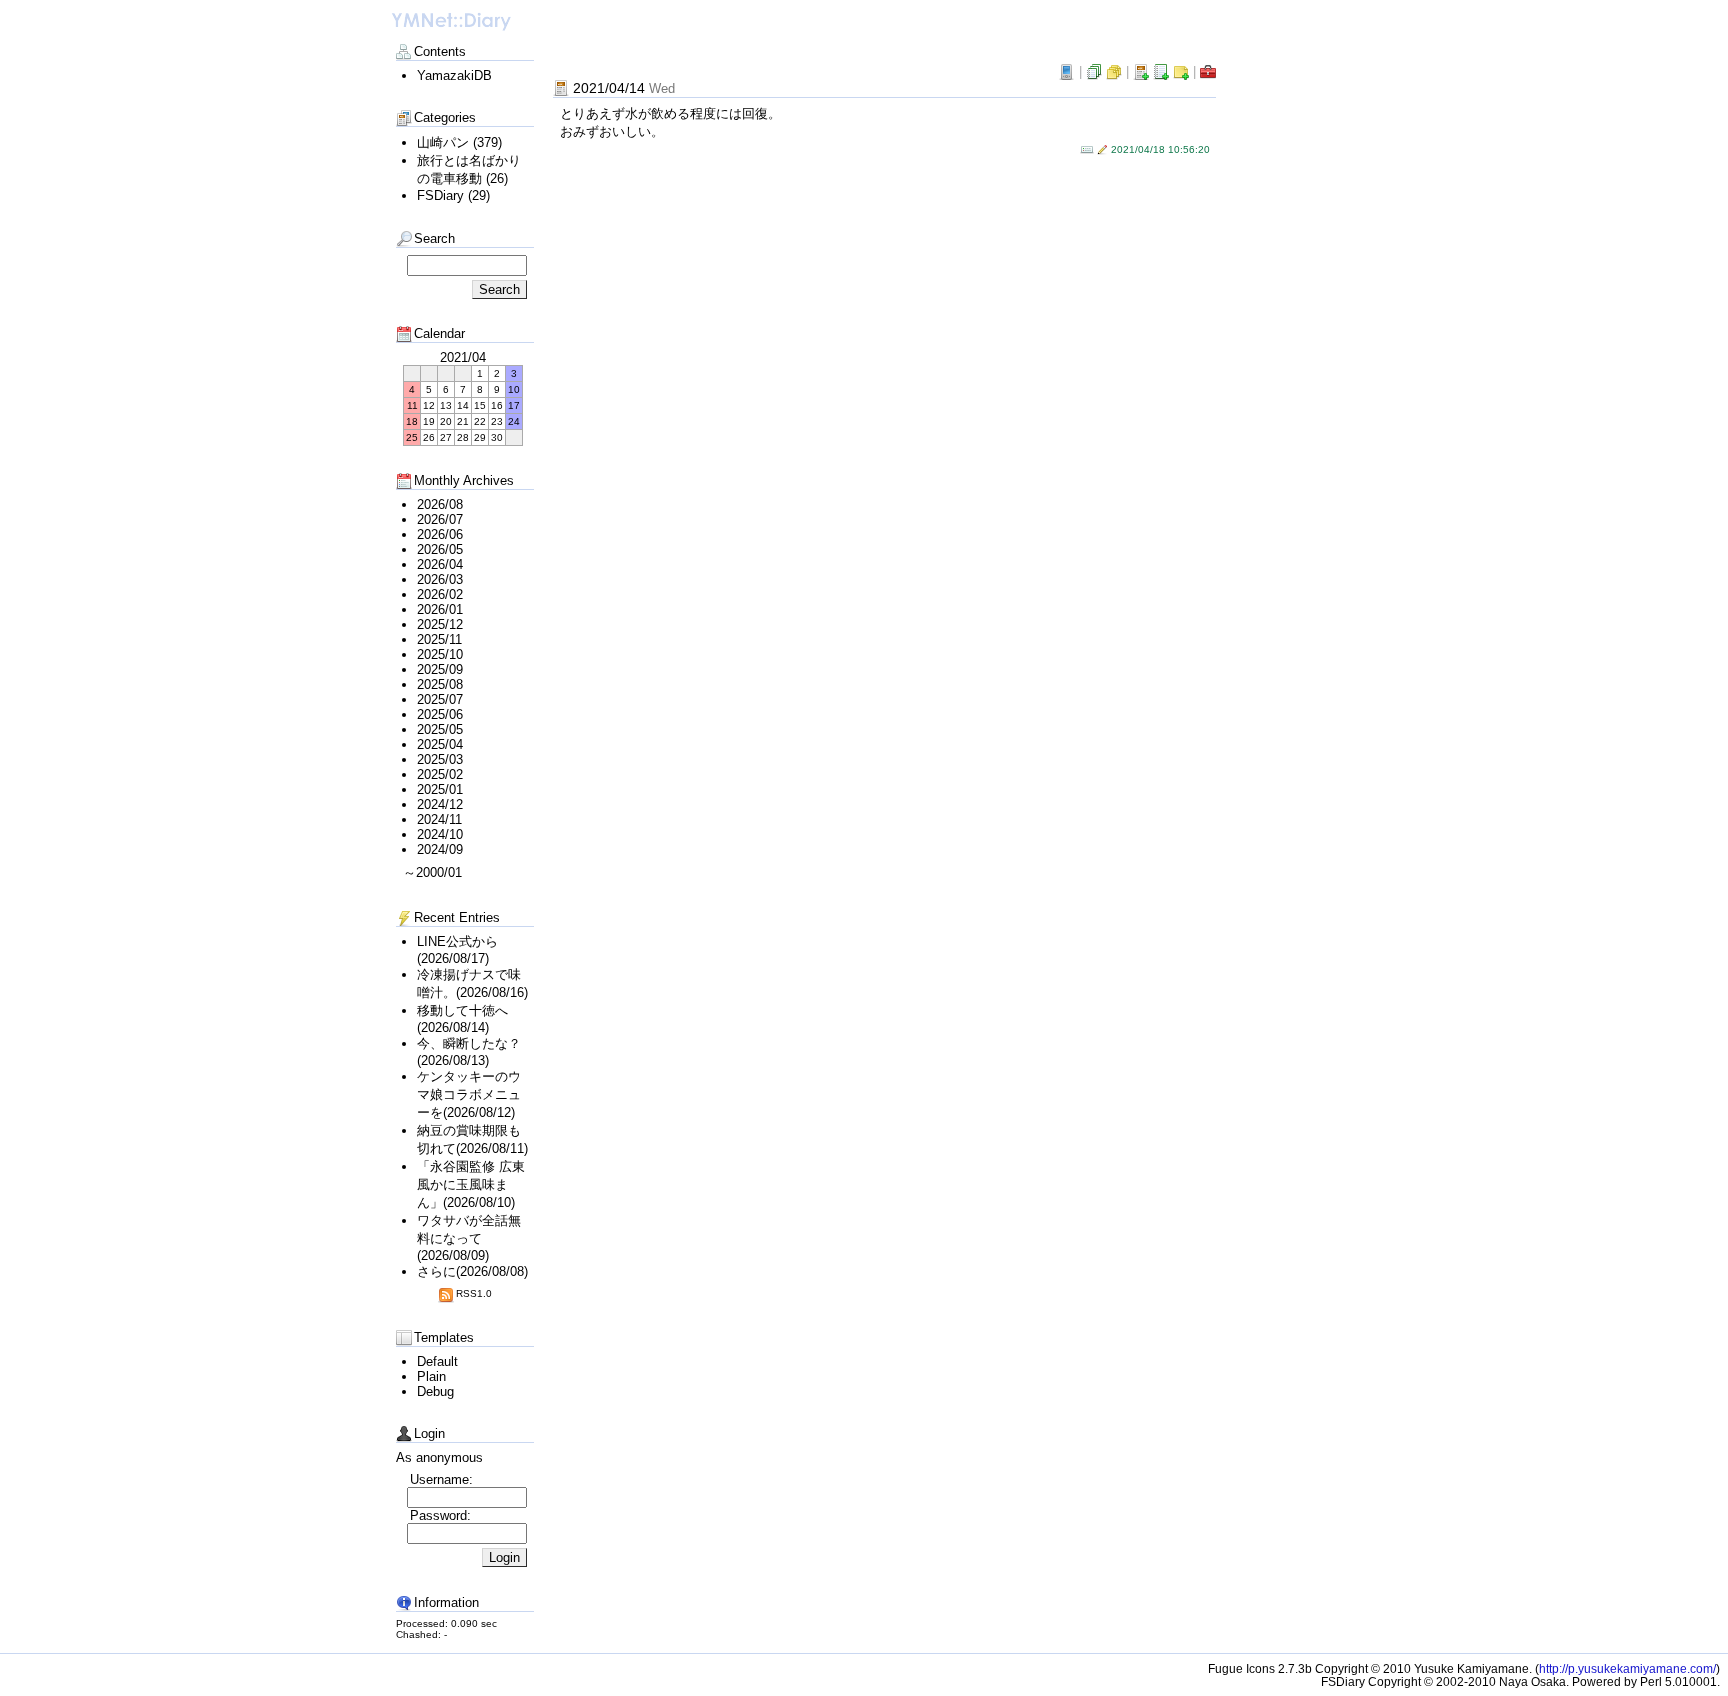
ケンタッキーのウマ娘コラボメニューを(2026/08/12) (469, 1094)
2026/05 (440, 549)
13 (446, 405)
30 (497, 437)
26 (429, 437)
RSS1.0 (474, 1293)
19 (429, 421)
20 (446, 421)
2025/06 (440, 714)
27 (446, 437)
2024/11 (439, 819)
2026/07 (440, 519)
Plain (431, 1376)
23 (497, 421)
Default (437, 1361)
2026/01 (440, 609)
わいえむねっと (451, 22)
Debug (435, 1391)
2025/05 (440, 729)
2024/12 (440, 804)
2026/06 (440, 534)
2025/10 (440, 654)
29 (480, 437)
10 (514, 389)
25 (412, 437)
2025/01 (440, 789)
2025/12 (440, 624)
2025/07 (440, 699)
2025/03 (440, 759)
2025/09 (440, 669)
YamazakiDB (454, 75)
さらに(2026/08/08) (472, 1271)
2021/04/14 (624, 88)
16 (497, 405)
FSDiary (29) (453, 195)
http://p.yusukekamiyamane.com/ (1627, 1668)
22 (480, 421)
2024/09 (440, 849)
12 (429, 405)
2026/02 (440, 594)
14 (463, 405)
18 (412, 421)
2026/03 (440, 579)
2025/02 (440, 774)
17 (514, 405)
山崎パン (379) (459, 142)
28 (463, 437)
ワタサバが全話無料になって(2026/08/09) (469, 1238)
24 (514, 421)
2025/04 (440, 744)
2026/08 (440, 504)
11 (412, 405)
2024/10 (440, 834)
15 (480, 405)
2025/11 (439, 639)
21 (463, 421)
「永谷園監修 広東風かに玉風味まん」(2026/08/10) (471, 1184)
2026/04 (440, 564)
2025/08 (440, 684)
